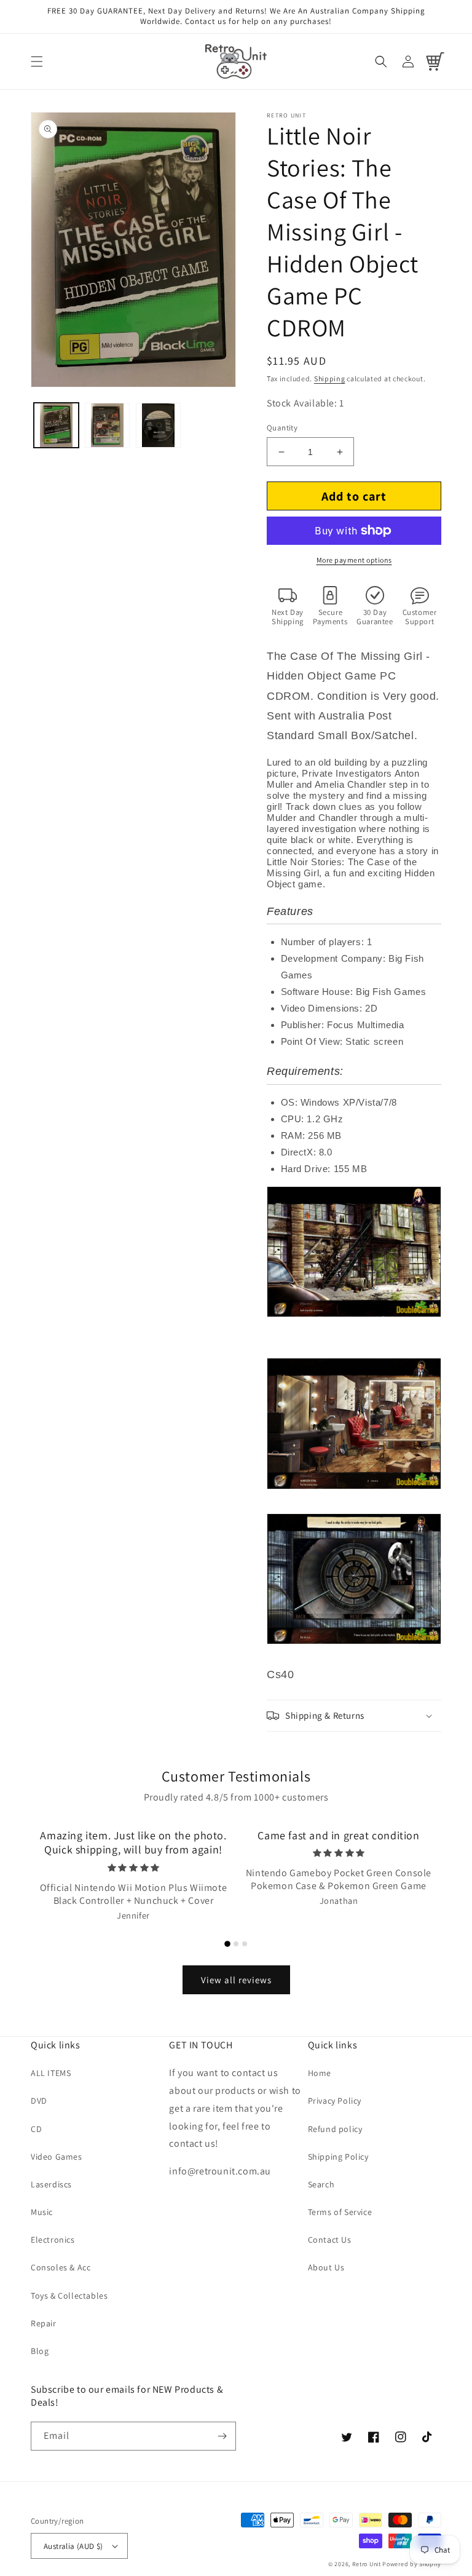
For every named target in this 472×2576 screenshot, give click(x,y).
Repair (44, 2323)
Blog (40, 2351)
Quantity (282, 428)
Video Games (57, 2157)
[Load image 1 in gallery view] (56, 425)
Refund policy (335, 2129)
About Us (326, 2267)
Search (321, 2184)
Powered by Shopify (412, 2564)
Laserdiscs (51, 2184)
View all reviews (236, 1980)
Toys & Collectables (69, 2296)
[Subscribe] (222, 2436)
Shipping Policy (338, 2157)
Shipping (330, 378)
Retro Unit (367, 2564)
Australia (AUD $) (73, 2546)
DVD (39, 2101)
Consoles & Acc (61, 2267)
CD (36, 2129)
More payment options (354, 560)
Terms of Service (340, 2212)
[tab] (227, 1944)
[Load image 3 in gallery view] (158, 425)
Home (320, 2073)
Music (42, 2212)
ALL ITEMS (51, 2073)
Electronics (53, 2240)
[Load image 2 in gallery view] (107, 425)
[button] (37, 61)
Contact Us (330, 2240)
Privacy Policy (335, 2101)
